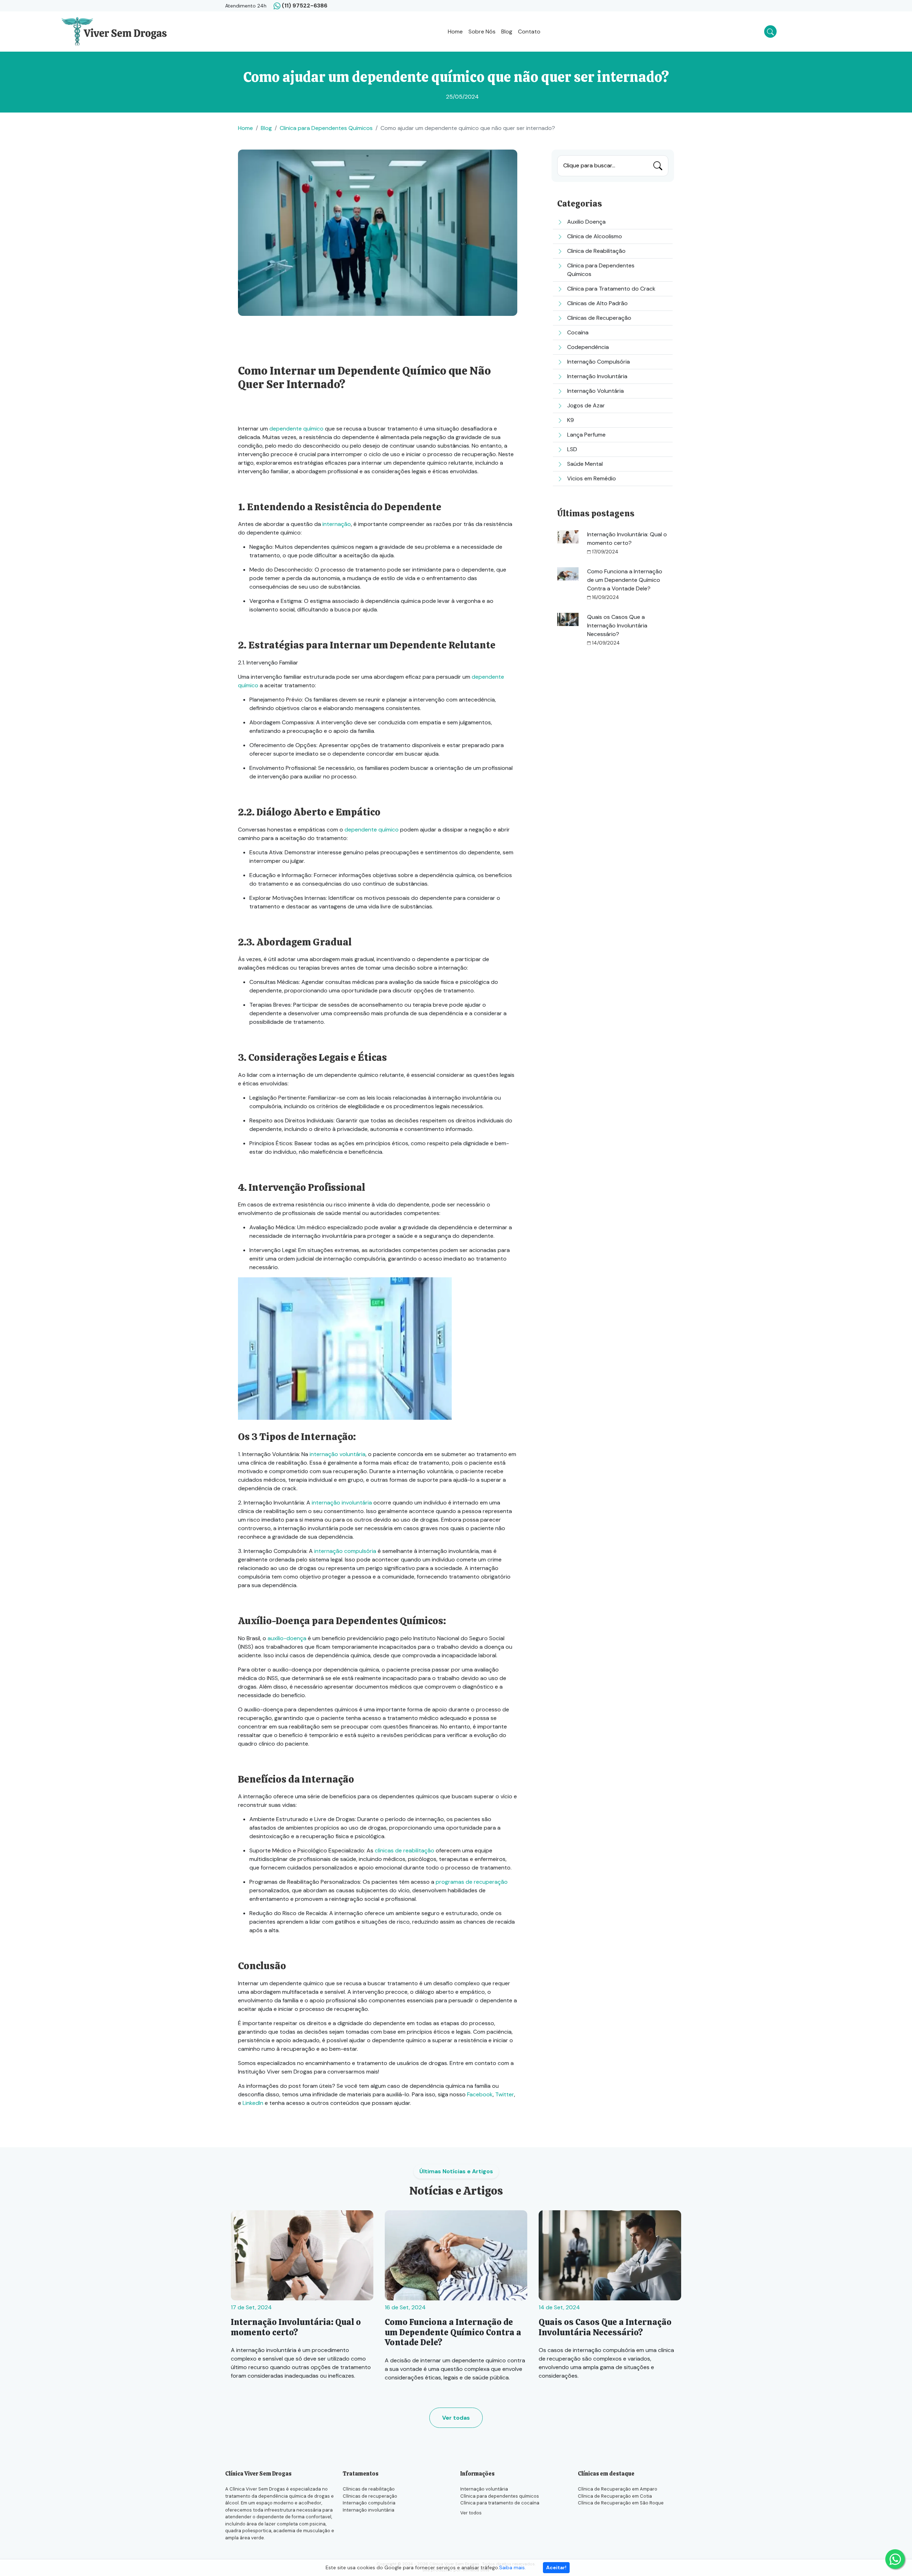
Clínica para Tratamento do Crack (611, 289)
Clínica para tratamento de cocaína (500, 2503)
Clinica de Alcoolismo (595, 236)
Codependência (588, 347)
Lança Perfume (586, 435)
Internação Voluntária (595, 391)
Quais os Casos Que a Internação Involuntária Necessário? (617, 625)
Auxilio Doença (586, 222)
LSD (572, 449)
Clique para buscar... (589, 165)
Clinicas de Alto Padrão (597, 303)
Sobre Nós (482, 32)
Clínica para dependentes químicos (500, 2496)
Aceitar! (556, 2567)
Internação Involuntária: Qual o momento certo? (296, 2327)
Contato (529, 32)
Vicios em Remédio (592, 478)
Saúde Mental (585, 464)
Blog (507, 32)
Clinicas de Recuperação (599, 318)
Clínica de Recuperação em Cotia (615, 2496)
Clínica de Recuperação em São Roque (621, 2503)
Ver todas (456, 2418)
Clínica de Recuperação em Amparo (618, 2489)
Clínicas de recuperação (370, 2496)
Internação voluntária (484, 2489)
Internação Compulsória (598, 362)
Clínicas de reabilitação (369, 2489)
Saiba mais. (512, 2567)
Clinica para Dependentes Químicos (326, 128)
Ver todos (471, 2513)
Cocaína (578, 332)
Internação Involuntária (597, 376)
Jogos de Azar (586, 405)
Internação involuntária (369, 2510)
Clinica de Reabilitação (596, 251)
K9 (571, 420)
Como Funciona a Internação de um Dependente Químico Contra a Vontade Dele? (625, 580)
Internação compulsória (369, 2503)
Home (455, 32)
